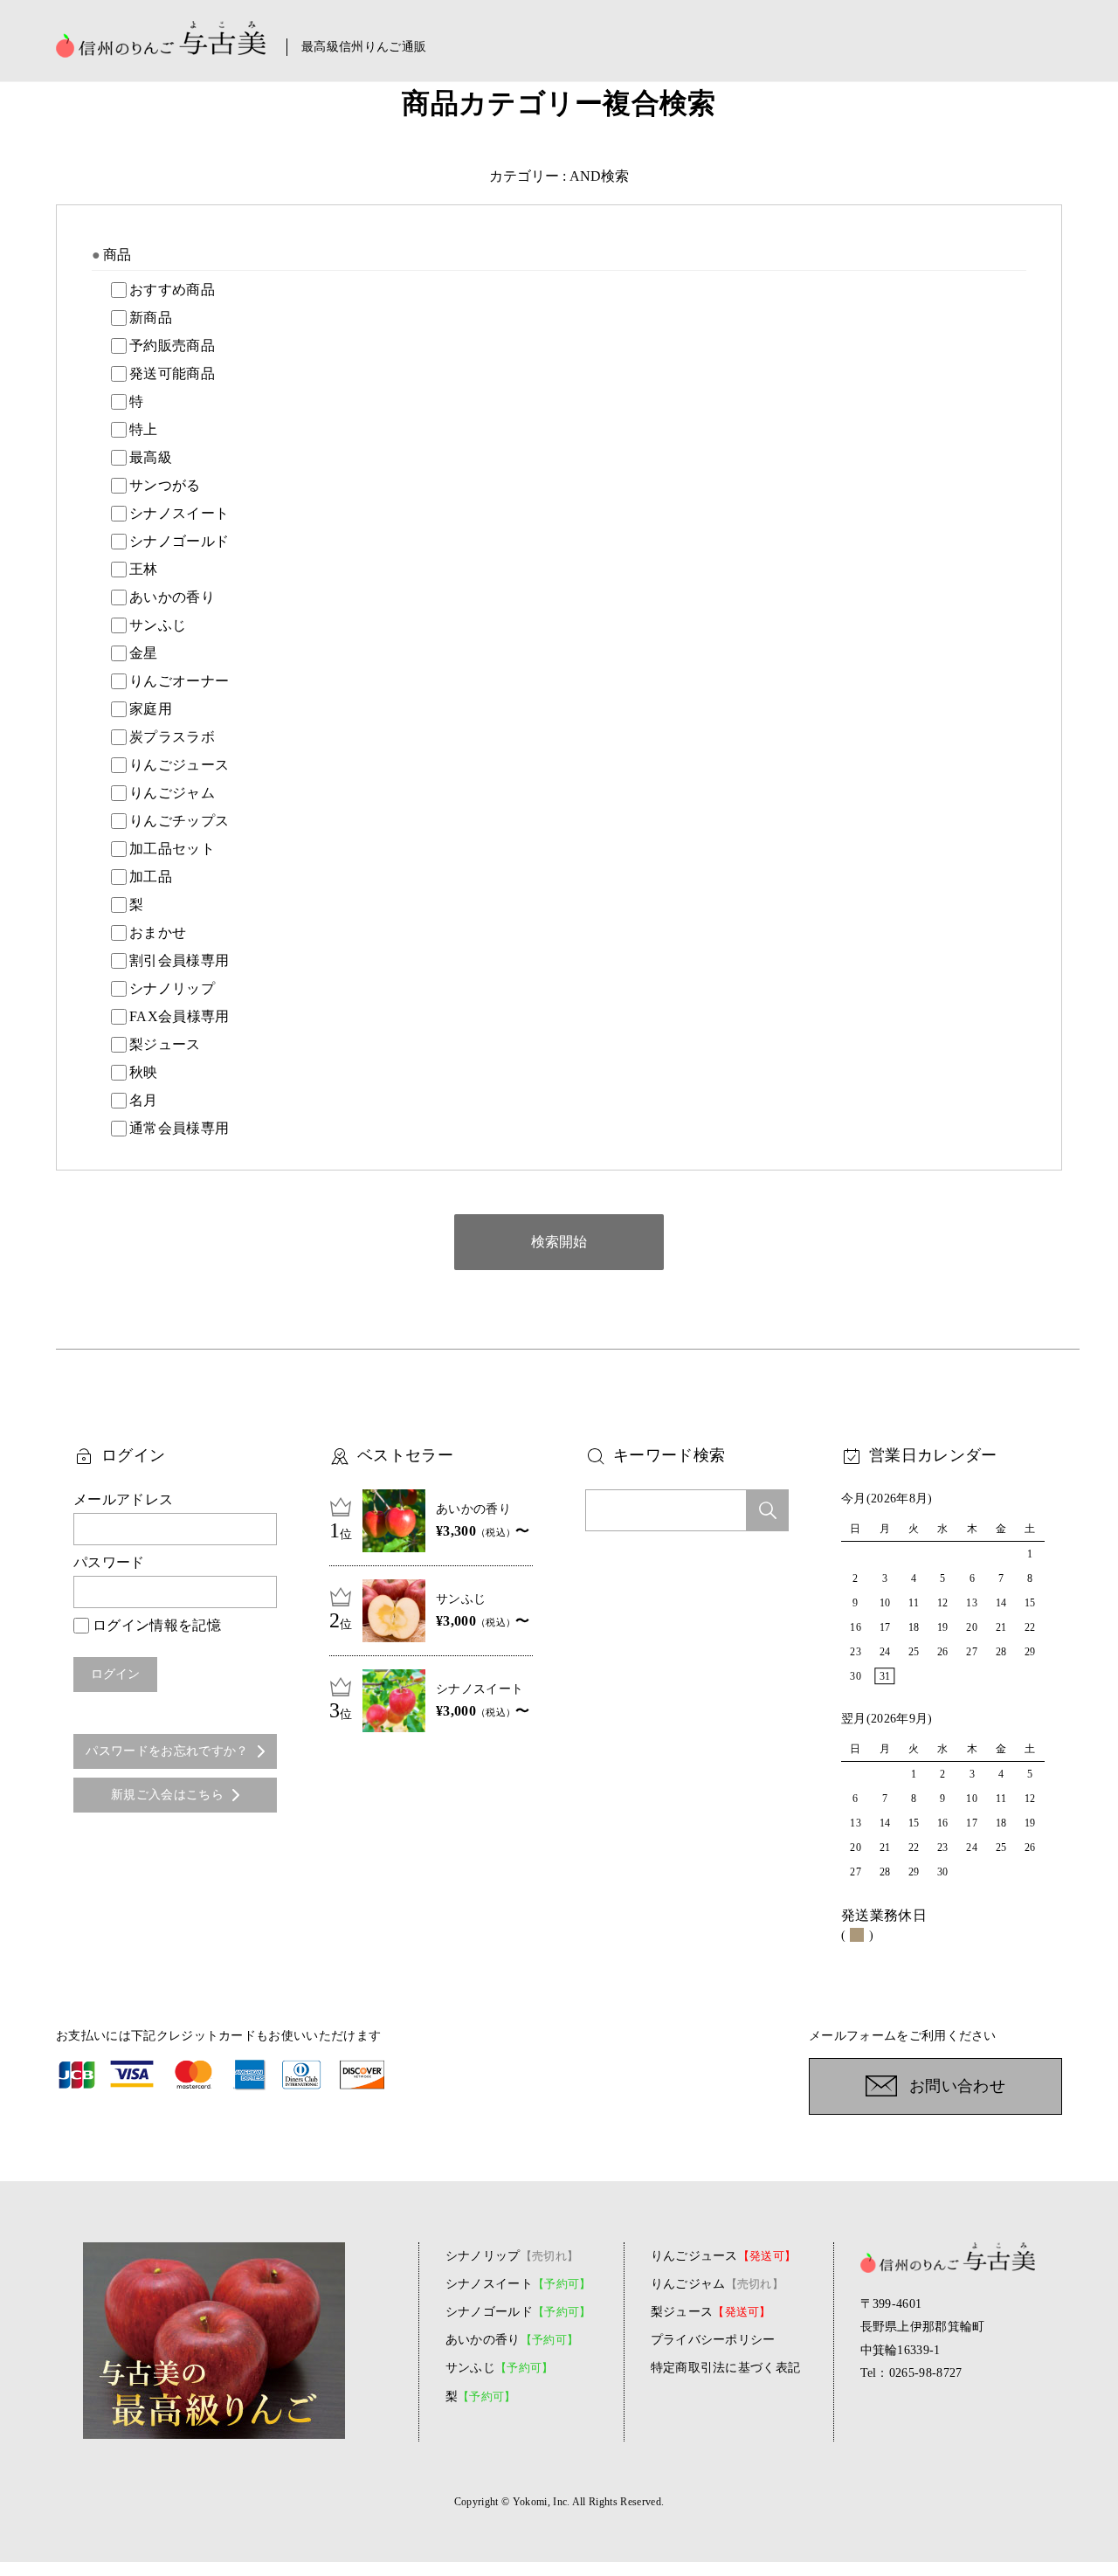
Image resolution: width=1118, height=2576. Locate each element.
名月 (144, 1100)
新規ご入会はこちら (167, 1795)
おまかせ (158, 932)
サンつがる (165, 485)
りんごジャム (172, 793)
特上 (144, 429)
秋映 (144, 1072)
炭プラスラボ (172, 737)
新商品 (151, 318)
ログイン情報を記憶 (157, 1625)
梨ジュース (165, 1044)
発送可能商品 (172, 373)
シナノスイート (179, 513)
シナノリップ (172, 988)
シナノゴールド (179, 541)
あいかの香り (172, 597)
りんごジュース (179, 765)
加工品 (151, 877)
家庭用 (151, 709)
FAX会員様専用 (179, 1016)
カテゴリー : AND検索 (559, 176)
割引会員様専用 (179, 960)
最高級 (151, 457)
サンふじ (158, 625)
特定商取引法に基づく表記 (726, 2368)
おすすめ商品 (172, 290)
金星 (144, 653)
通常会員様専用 (179, 1128)
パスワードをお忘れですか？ (167, 1751)
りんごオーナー (179, 681)
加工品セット (172, 849)
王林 (144, 569)
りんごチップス (179, 821)
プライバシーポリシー (713, 2340)
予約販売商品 (172, 345)
